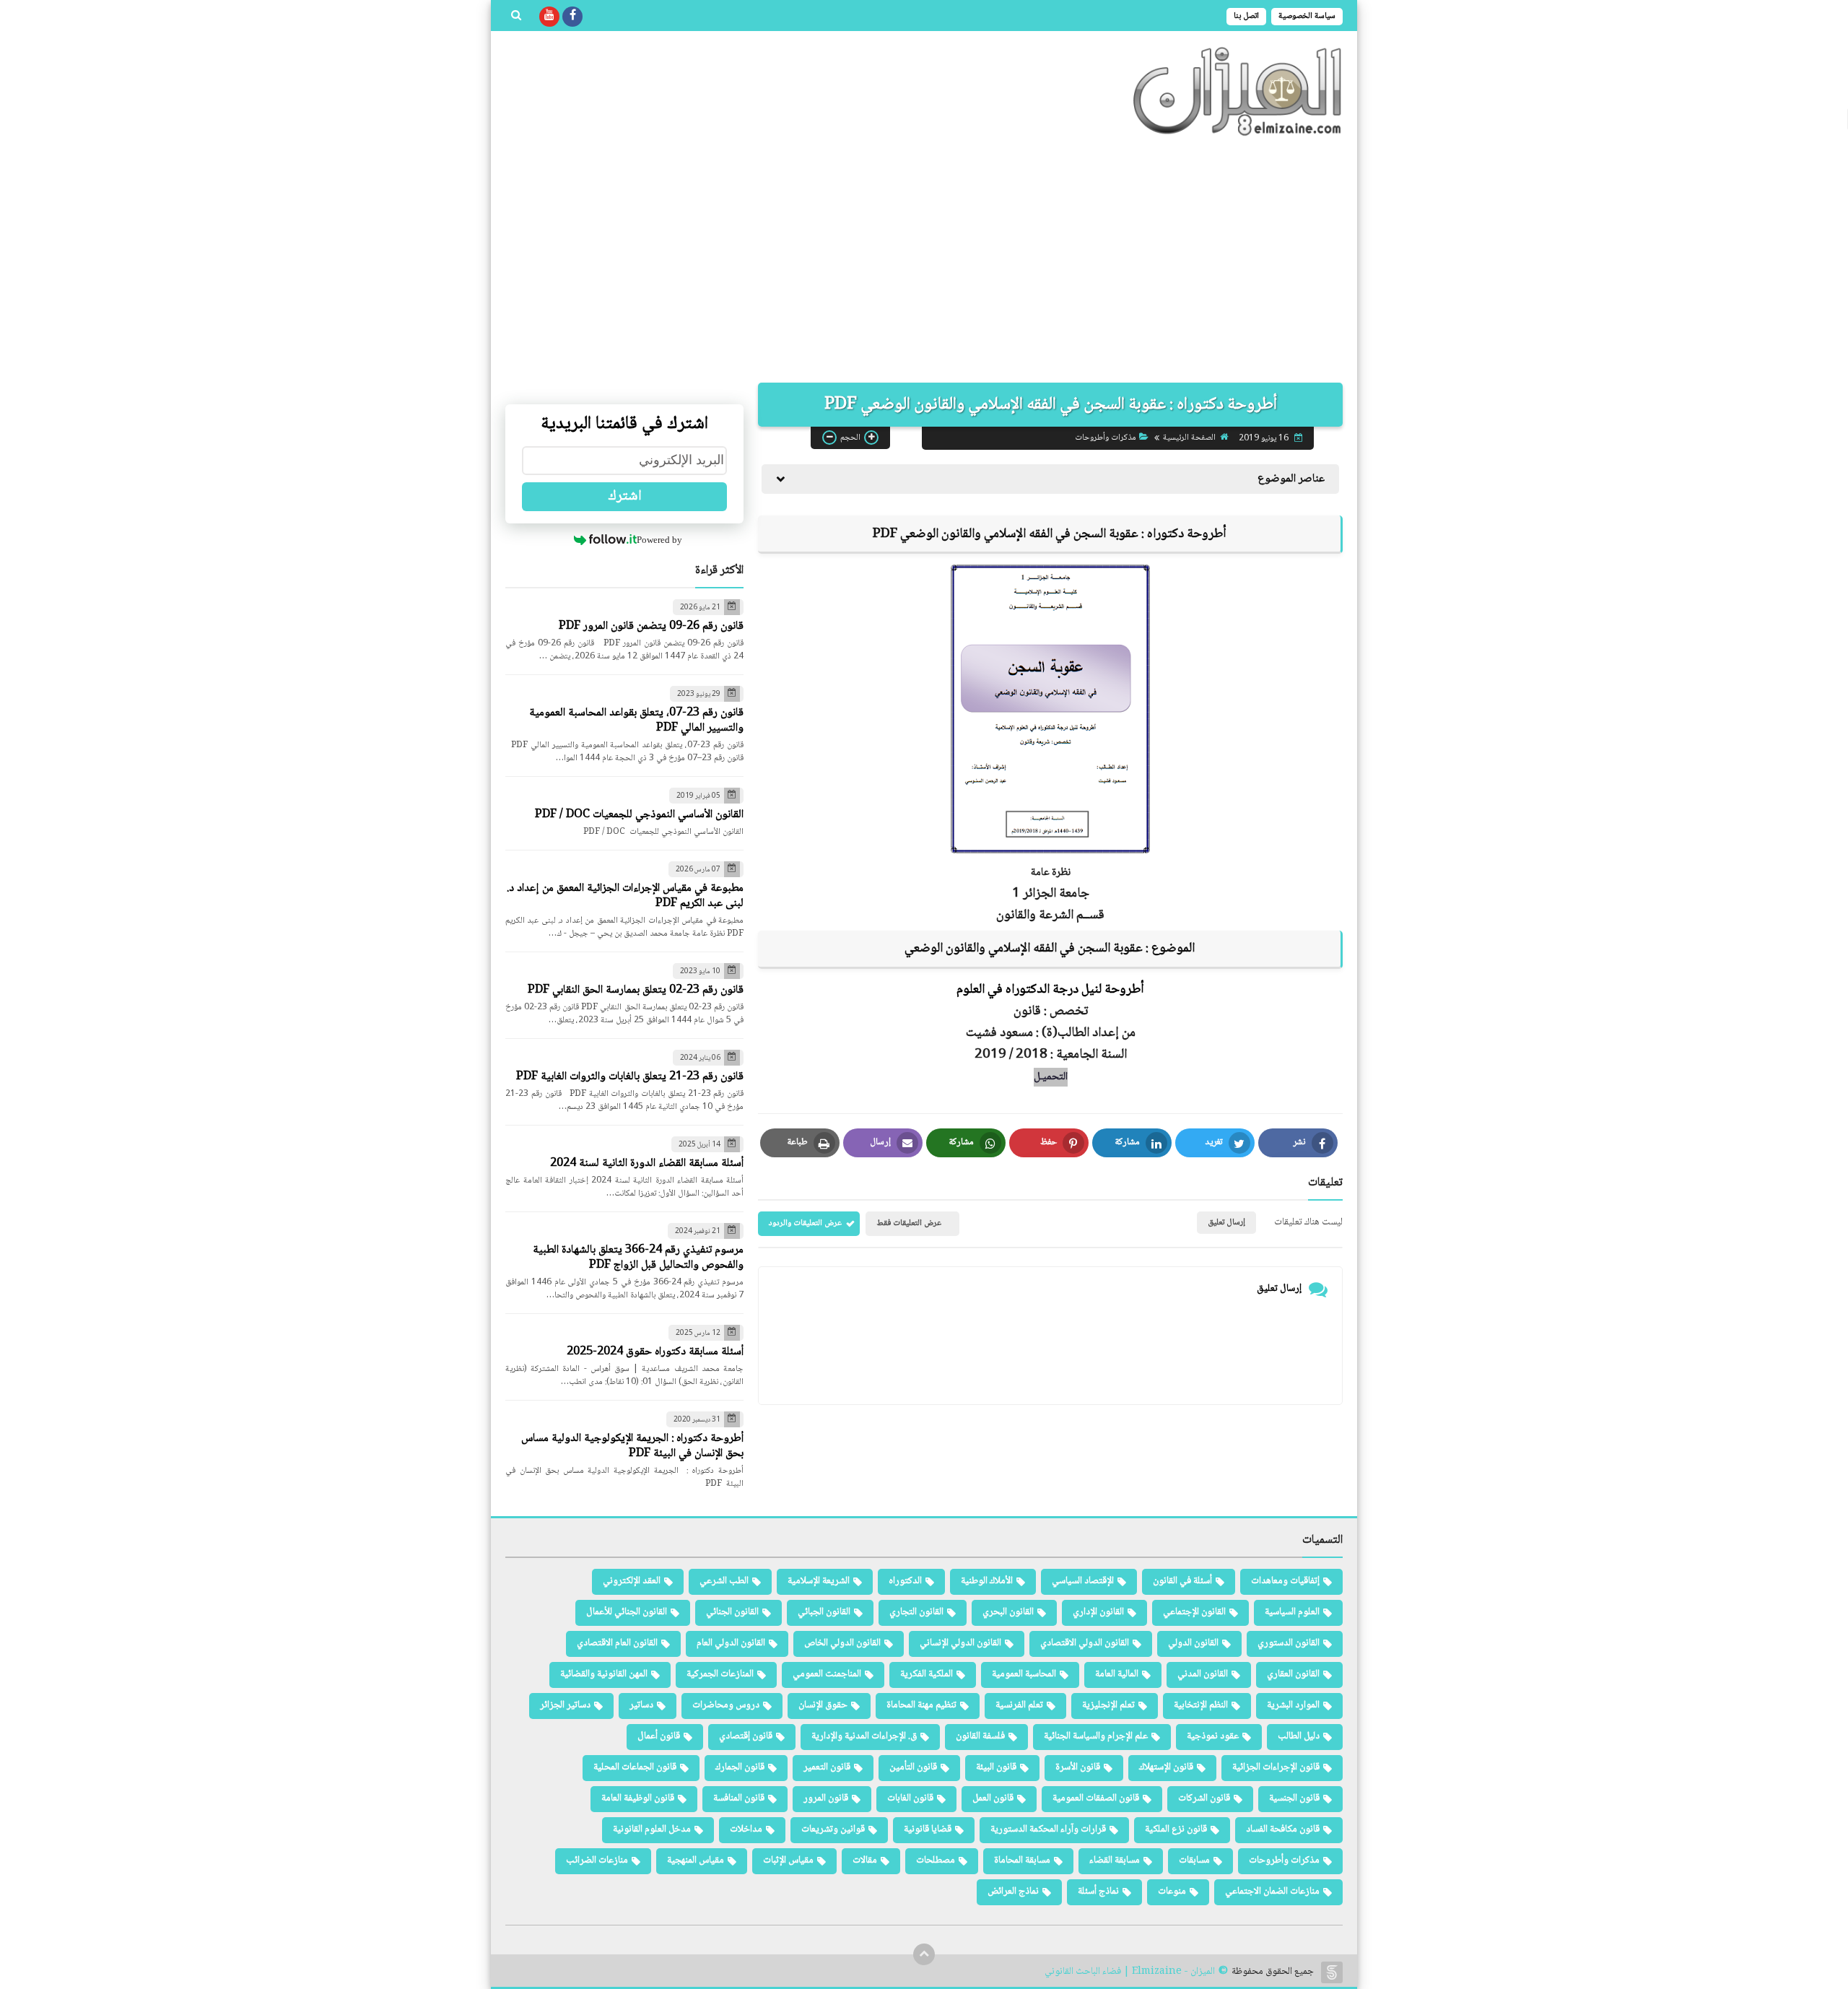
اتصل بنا (1246, 16)
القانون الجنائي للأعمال (627, 1612)
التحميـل (1051, 1077)
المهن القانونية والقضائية (604, 1674)
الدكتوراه (905, 1581)
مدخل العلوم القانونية (652, 1829)
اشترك (625, 497)
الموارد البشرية (1293, 1705)
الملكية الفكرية (927, 1674)
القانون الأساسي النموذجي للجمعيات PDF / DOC (639, 815)
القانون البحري (1008, 1612)
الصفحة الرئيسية (1189, 438)
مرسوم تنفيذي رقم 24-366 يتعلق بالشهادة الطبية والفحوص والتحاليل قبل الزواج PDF (638, 1258)
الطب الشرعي (724, 1581)
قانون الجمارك (740, 1767)
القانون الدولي (1193, 1643)
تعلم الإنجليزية (1108, 1705)
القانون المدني (1203, 1674)
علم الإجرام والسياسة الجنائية (1096, 1736)
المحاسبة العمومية (1024, 1674)
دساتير (641, 1705)
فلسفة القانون (980, 1736)
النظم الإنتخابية (1201, 1705)
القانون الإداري (1098, 1612)
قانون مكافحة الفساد (1283, 1829)
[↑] (924, 1954)
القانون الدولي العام (731, 1643)
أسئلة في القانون (1182, 1581)
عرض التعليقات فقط (909, 1223)
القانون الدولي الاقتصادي (1085, 1643)
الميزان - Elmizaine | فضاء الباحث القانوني (1130, 1972)
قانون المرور (826, 1798)
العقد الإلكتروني (632, 1581)
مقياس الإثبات (788, 1860)
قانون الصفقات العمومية (1096, 1798)
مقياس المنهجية (696, 1860)
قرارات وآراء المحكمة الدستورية (1048, 1829)
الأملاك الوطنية (987, 1581)
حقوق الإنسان (823, 1705)
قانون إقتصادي (746, 1736)
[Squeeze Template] (1332, 1972)
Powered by (659, 540)
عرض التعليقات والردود (805, 1223)
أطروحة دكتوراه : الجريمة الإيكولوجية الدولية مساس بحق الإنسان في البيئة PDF (632, 1446)
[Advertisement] (924, 260)
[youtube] (549, 17)
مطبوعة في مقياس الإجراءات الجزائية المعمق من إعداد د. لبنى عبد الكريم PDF (625, 896)
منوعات (1172, 1892)
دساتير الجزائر (565, 1705)
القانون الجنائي (732, 1612)
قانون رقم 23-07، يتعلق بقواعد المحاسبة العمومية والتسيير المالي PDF (636, 721)
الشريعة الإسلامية (819, 1581)
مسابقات (1194, 1860)
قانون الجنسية (1294, 1798)
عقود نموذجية (1213, 1736)
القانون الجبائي (824, 1612)
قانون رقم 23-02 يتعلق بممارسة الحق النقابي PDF (636, 990)
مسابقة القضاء (1115, 1860)
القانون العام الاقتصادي (617, 1643)
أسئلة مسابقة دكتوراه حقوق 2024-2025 (655, 1352)
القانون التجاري (916, 1612)
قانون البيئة (996, 1767)
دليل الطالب (1299, 1736)
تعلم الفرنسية (1019, 1705)
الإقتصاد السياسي (1083, 1581)
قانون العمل (993, 1798)
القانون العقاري (1293, 1674)
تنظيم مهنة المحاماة (921, 1705)
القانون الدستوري (1289, 1643)
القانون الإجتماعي (1194, 1612)
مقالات (865, 1860)
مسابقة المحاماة (1022, 1860)
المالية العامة (1117, 1674)
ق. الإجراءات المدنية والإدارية (864, 1736)
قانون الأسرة (1078, 1767)
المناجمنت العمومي (827, 1674)
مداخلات (746, 1829)
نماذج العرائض (1013, 1892)
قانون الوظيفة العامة (638, 1798)
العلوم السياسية (1292, 1612)
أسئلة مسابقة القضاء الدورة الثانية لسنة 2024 (647, 1163)
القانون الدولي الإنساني (960, 1643)
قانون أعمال (659, 1736)
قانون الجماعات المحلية (635, 1767)
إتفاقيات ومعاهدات (1285, 1581)
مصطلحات (936, 1860)
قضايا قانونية (928, 1829)
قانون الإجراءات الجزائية (1276, 1767)
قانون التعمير (827, 1767)
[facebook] (572, 17)
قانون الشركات (1204, 1798)
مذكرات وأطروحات (1106, 438)
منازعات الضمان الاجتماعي (1272, 1892)
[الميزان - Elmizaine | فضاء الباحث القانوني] (1238, 91)
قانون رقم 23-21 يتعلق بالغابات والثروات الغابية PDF (630, 1077)
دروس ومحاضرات (726, 1705)
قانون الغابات (910, 1798)
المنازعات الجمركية (720, 1674)
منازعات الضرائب (597, 1860)
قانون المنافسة (739, 1798)
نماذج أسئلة (1098, 1892)
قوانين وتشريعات (833, 1829)
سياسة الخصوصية (1307, 16)
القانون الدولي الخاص (842, 1643)
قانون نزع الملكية (1176, 1829)
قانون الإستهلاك (1166, 1767)
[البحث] (516, 17)
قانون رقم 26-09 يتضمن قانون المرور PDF (651, 626)
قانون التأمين (913, 1767)
